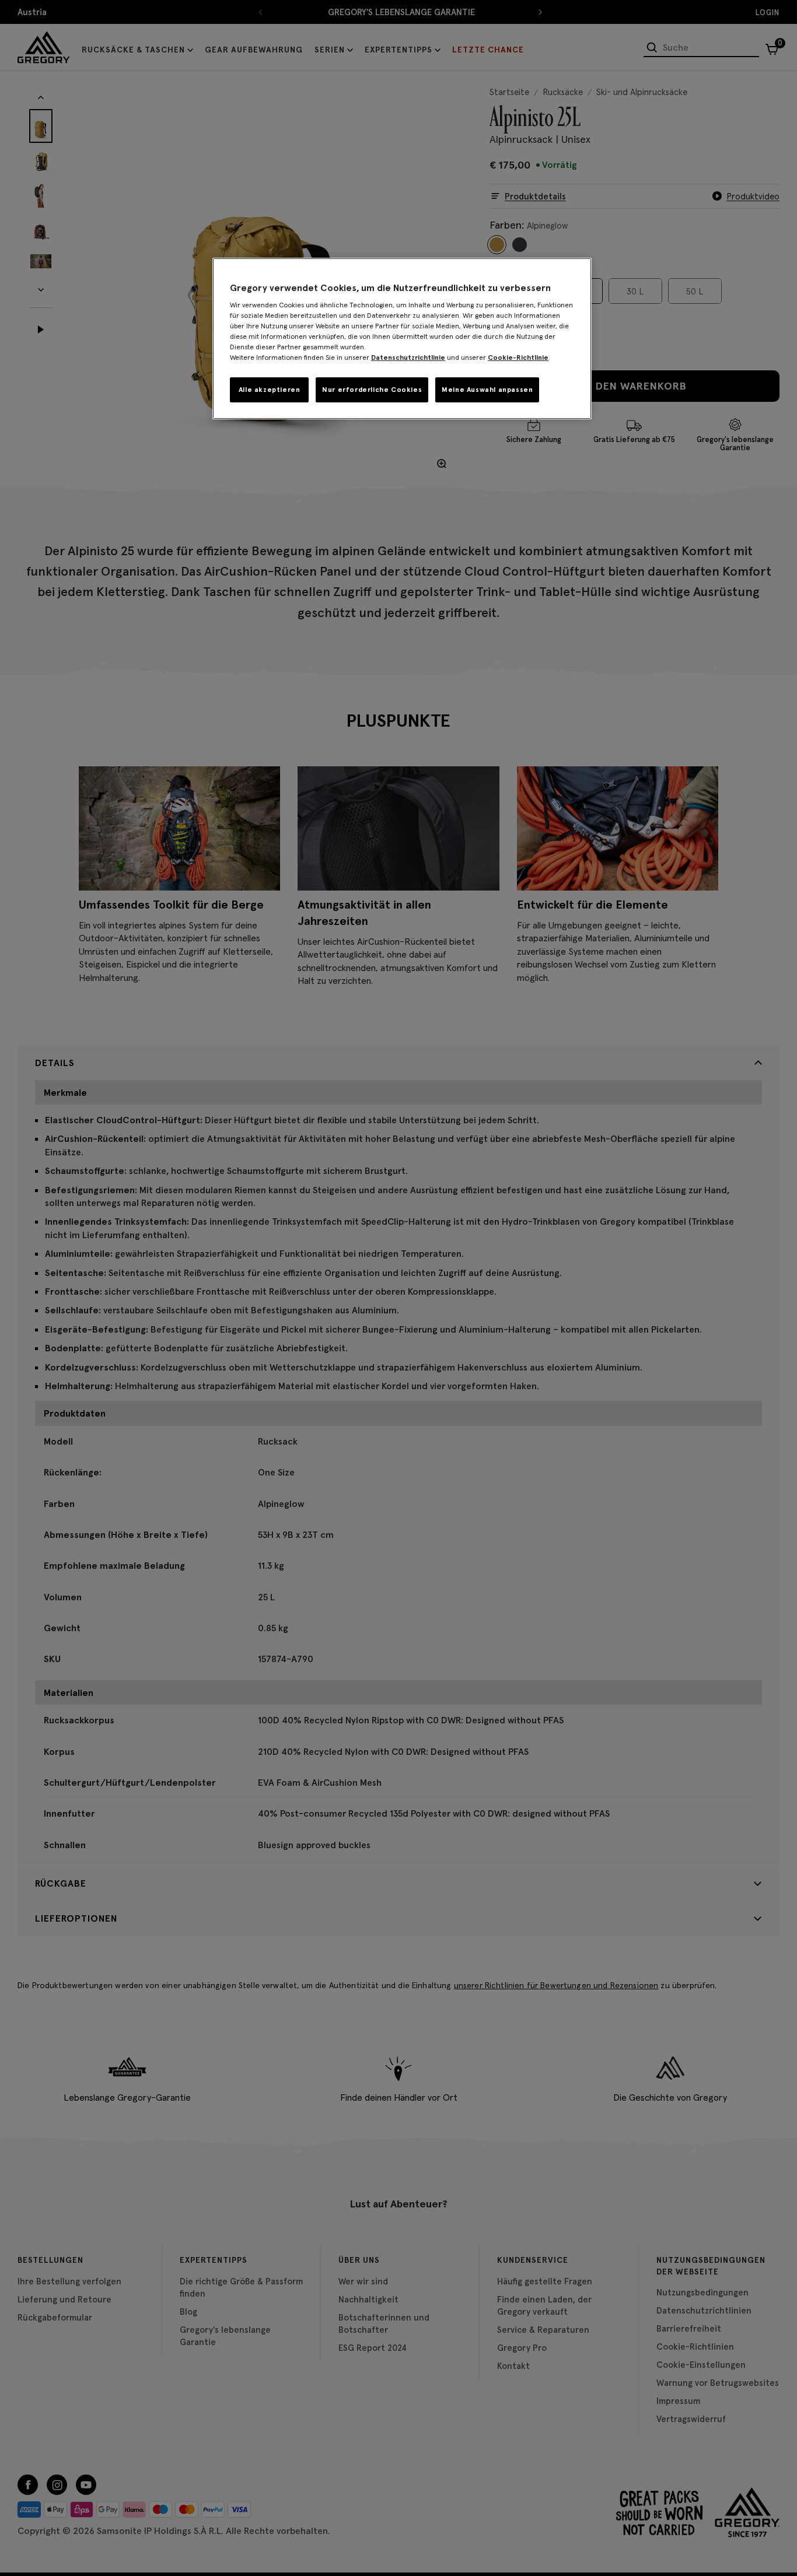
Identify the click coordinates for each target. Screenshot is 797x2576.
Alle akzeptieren (270, 389)
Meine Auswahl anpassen (487, 389)
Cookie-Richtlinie (518, 357)
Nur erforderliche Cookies (372, 389)
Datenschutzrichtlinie (408, 357)
